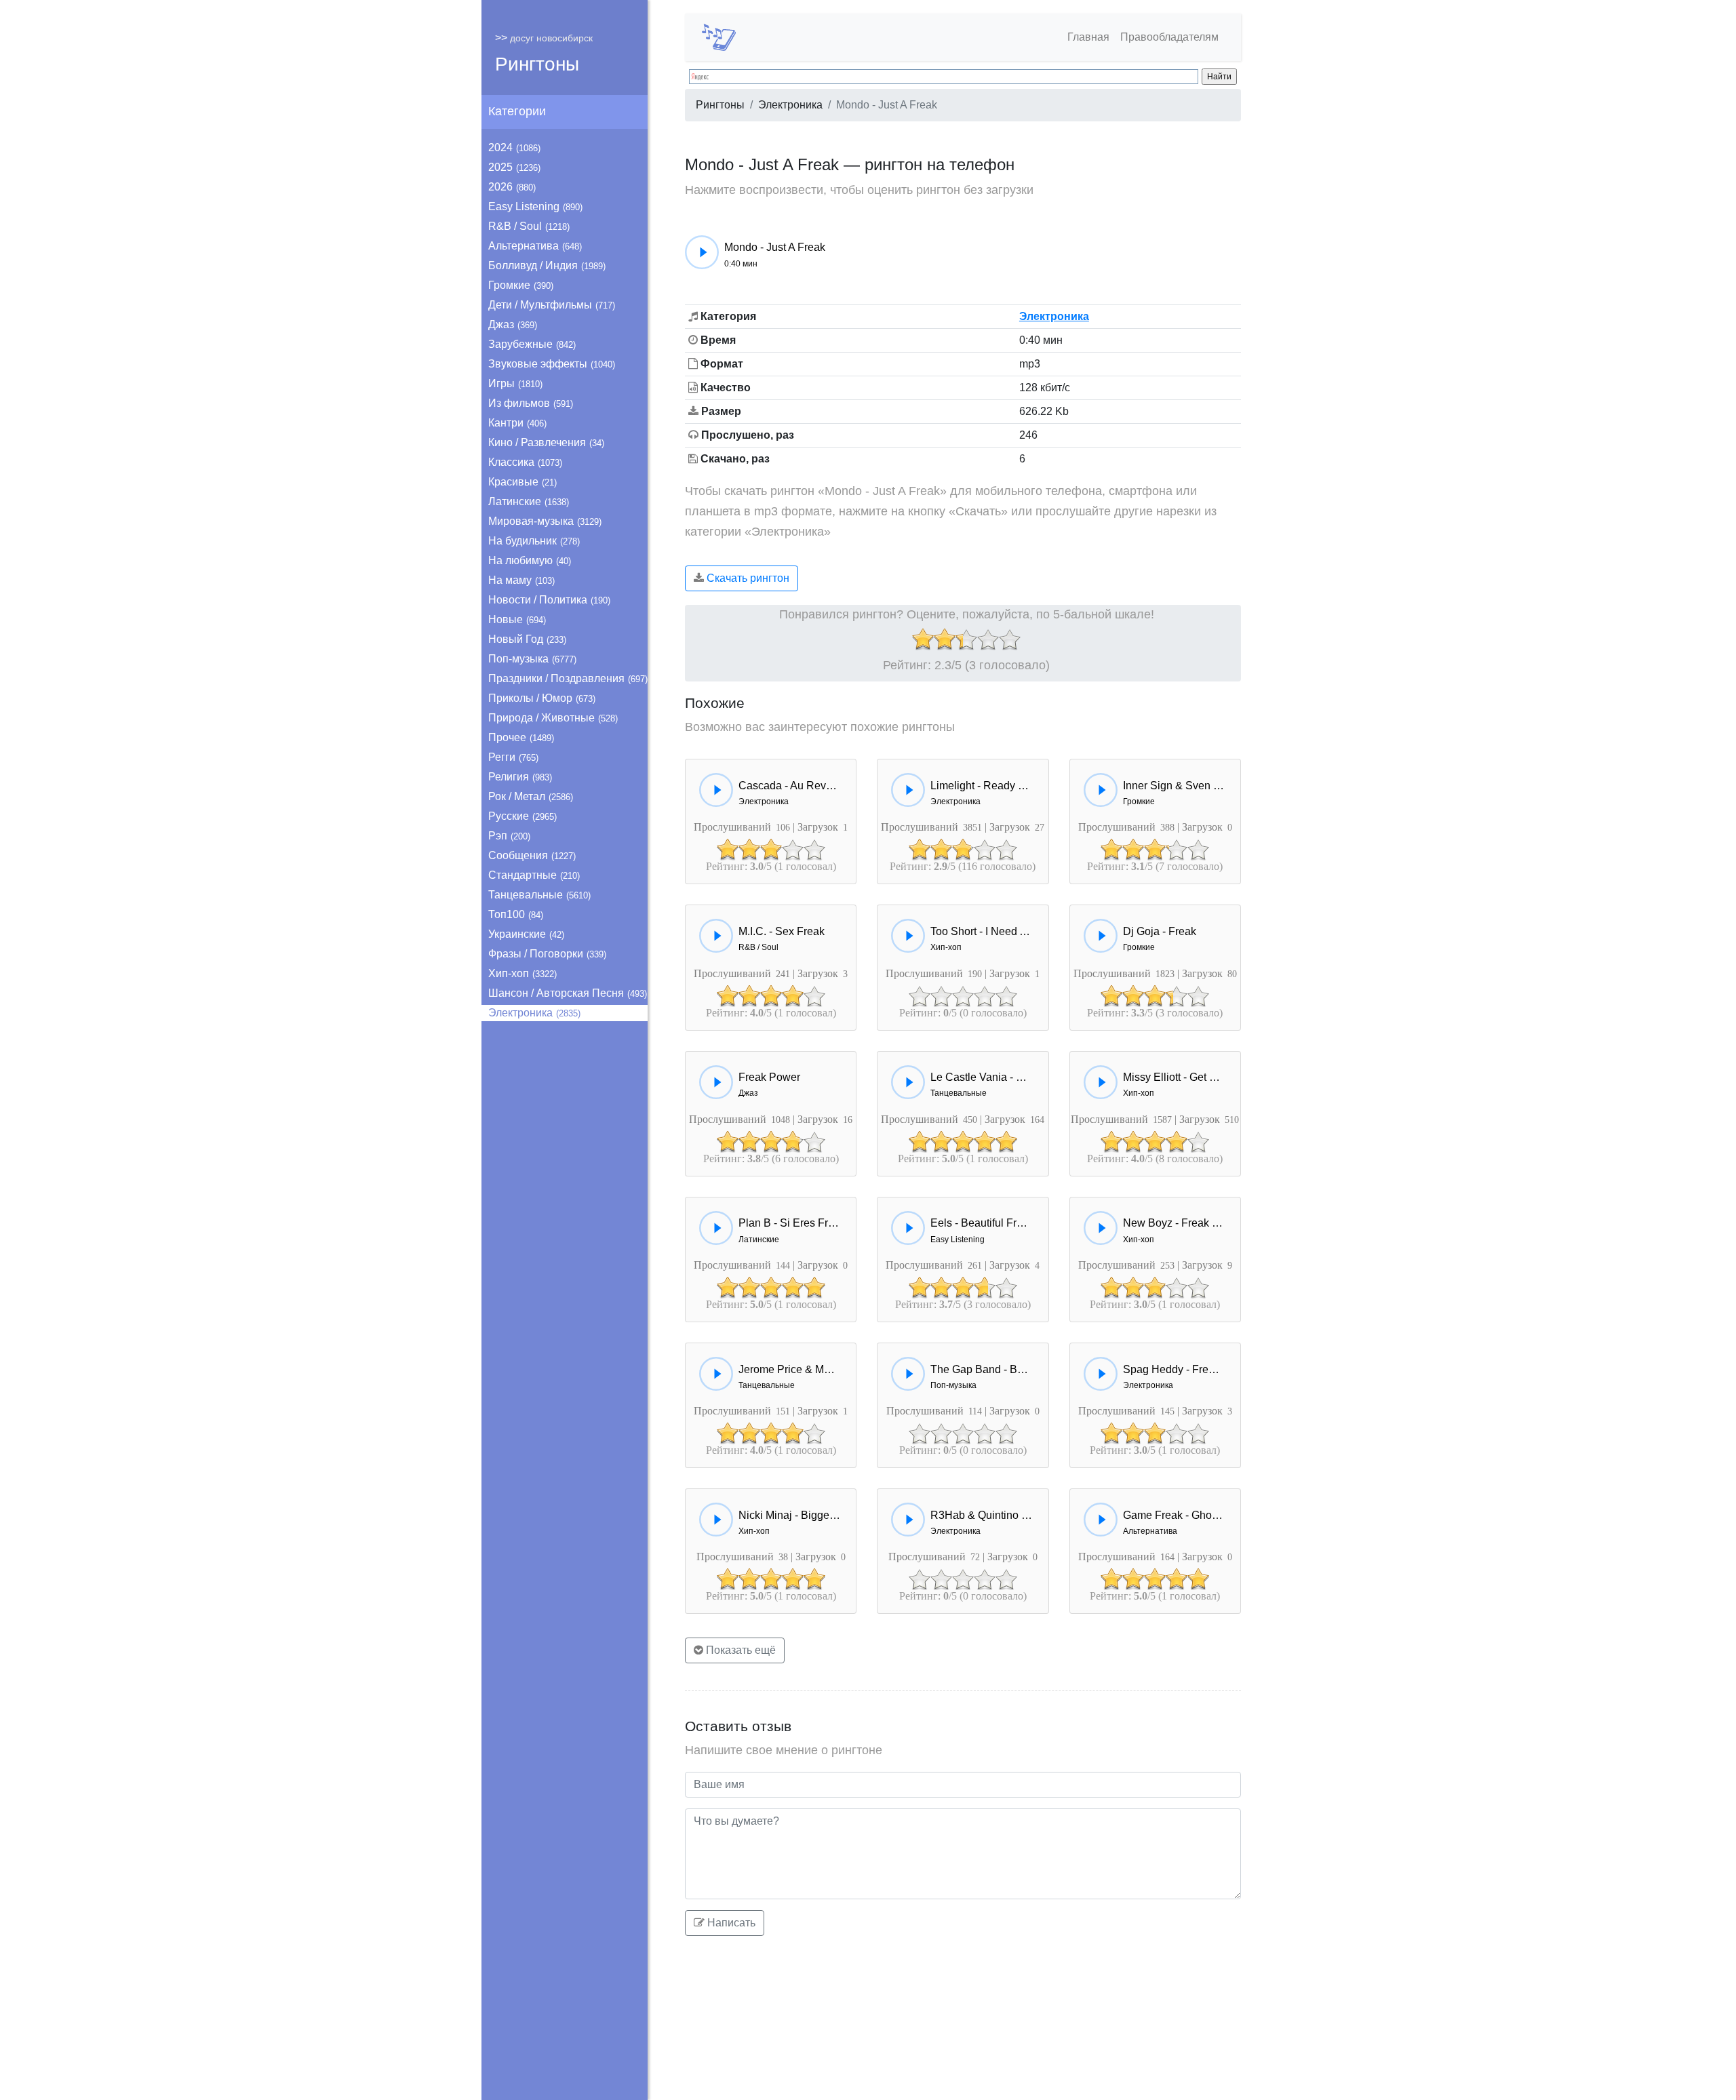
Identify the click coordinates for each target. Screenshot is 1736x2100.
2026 (512, 187)
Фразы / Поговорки (547, 954)
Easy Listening (535, 206)
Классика (525, 462)
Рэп (509, 836)
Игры (515, 383)
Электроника (534, 1013)
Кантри (517, 423)
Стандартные (534, 875)
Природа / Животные (553, 718)
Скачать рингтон (747, 578)
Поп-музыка (532, 659)
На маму (521, 580)
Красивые (522, 482)
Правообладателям (1169, 37)
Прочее (521, 737)
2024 (514, 147)
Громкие (521, 285)
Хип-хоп (522, 973)
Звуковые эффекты (552, 364)
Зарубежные (532, 344)
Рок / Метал (531, 796)
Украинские (526, 934)
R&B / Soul (529, 226)
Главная (1088, 37)
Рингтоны (537, 64)
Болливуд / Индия (547, 265)
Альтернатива (535, 246)
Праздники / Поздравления (568, 678)
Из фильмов (531, 403)
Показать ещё (739, 1650)
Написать (730, 1923)
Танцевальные (539, 895)
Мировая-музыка (545, 521)
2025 (514, 167)
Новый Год (527, 639)
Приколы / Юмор (542, 698)
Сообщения (532, 855)
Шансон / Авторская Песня (568, 993)
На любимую (530, 560)
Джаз (513, 324)
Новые (517, 619)
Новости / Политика (549, 600)
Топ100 (516, 914)
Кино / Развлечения (546, 442)
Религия (520, 777)
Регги (513, 757)
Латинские (529, 501)
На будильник (534, 541)
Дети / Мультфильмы (552, 305)
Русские (522, 816)
